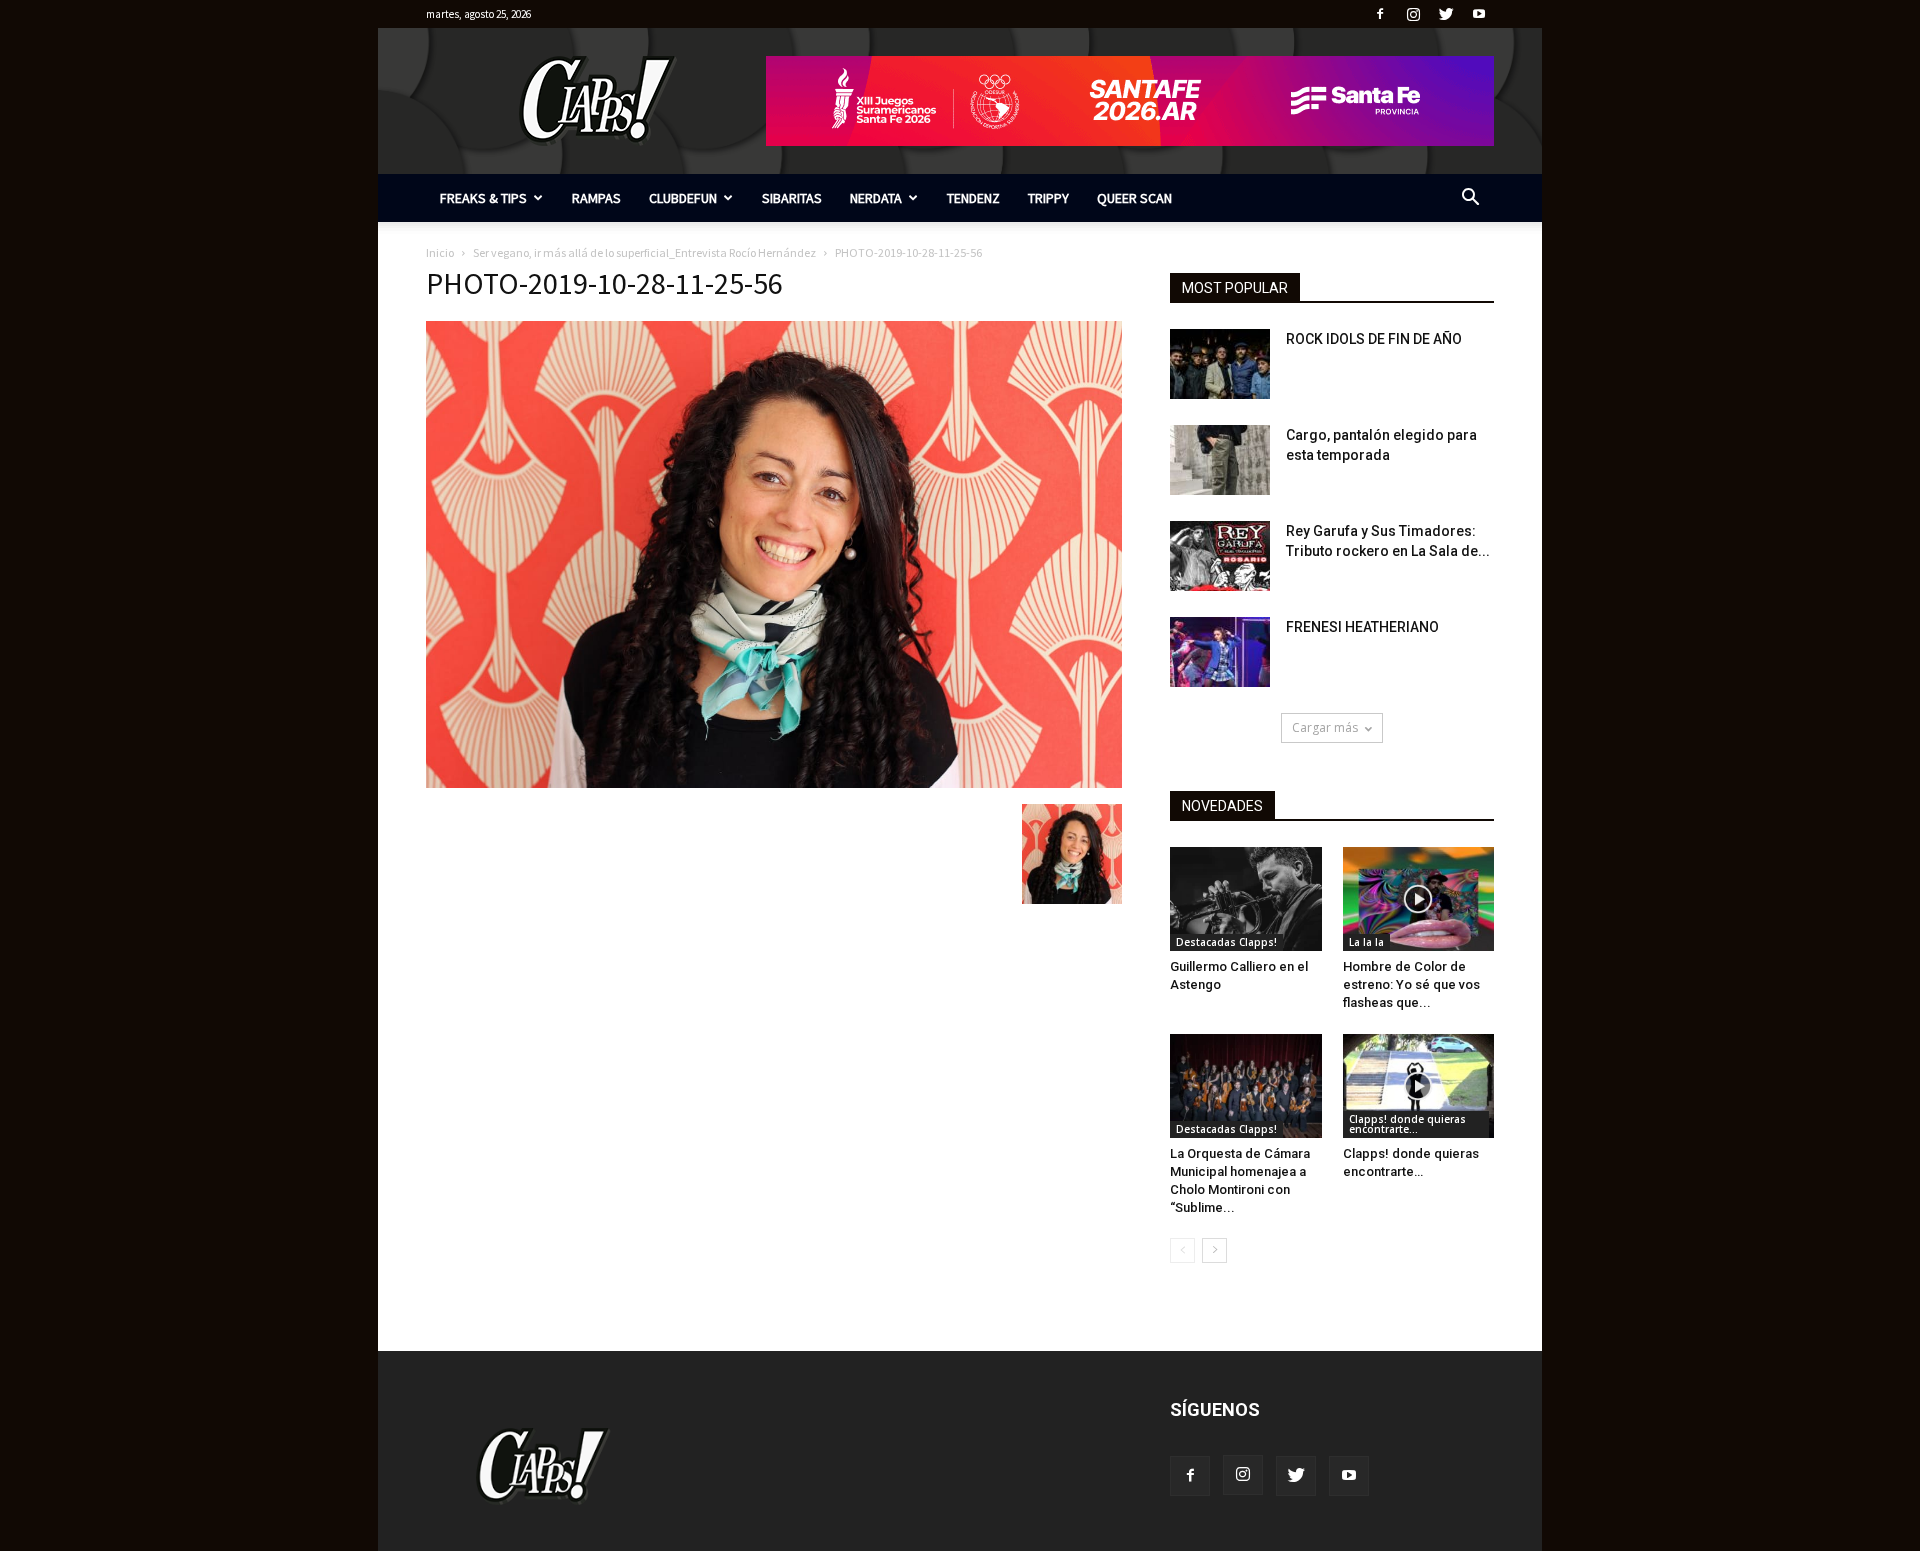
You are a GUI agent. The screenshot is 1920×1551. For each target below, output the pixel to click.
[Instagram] (1413, 14)
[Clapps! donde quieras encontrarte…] (1419, 1086)
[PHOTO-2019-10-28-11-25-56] (774, 783)
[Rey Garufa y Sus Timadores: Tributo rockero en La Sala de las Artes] (1220, 556)
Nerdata (876, 198)
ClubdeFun (683, 198)
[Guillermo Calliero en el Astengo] (1246, 899)
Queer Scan (1134, 198)
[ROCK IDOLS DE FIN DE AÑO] (1220, 364)
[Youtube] (1479, 14)
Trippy (1048, 198)
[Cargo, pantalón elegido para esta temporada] (1220, 460)
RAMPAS (596, 198)
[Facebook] (1380, 14)
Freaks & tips (483, 198)
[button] (1470, 199)
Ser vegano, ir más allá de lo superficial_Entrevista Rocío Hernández (644, 252)
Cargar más (1325, 727)
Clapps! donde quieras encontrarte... (1407, 1124)
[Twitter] (1446, 14)
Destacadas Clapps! (1226, 942)
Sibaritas (792, 198)
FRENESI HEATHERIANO (1362, 627)
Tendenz (973, 198)
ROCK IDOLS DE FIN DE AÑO (1374, 339)
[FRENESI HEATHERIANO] (1220, 652)
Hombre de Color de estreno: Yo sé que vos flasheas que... (1411, 984)
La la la (1366, 942)
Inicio (440, 252)
